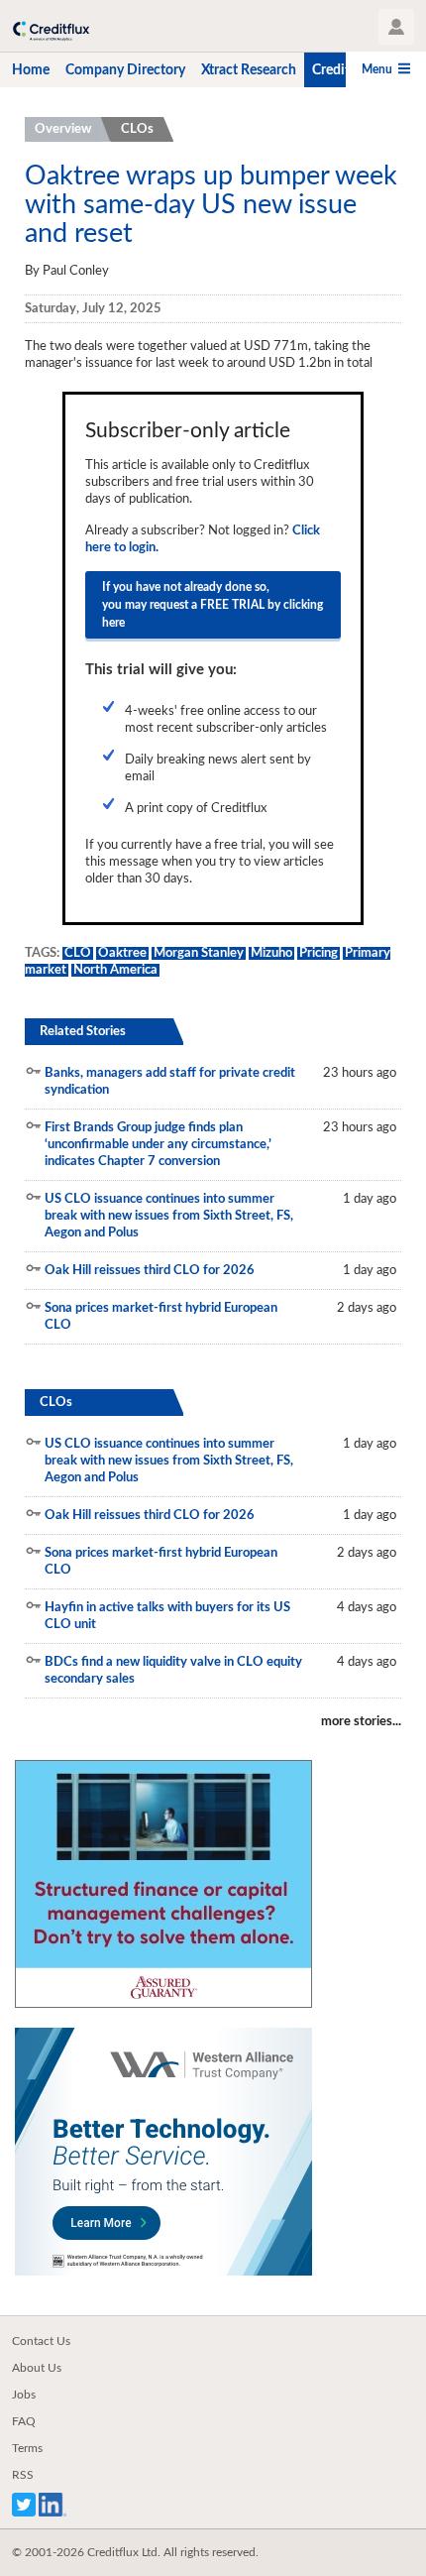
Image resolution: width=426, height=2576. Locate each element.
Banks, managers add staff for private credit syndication (170, 1082)
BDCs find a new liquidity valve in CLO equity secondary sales (173, 1671)
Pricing (319, 953)
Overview (63, 129)
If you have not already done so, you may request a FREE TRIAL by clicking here (213, 605)
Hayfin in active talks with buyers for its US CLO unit (167, 1616)
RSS (23, 2475)
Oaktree (122, 953)
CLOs (137, 129)
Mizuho (271, 953)
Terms (27, 2448)
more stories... (361, 1722)
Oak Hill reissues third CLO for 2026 (150, 1271)
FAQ (24, 2421)
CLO (78, 953)
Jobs (24, 2395)
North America (115, 970)
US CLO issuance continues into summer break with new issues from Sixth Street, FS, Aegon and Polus (169, 1216)
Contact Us (41, 2341)
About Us (37, 2368)
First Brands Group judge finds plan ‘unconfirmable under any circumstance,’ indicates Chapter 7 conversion (158, 1145)
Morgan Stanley (199, 953)
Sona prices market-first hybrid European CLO (161, 1317)
